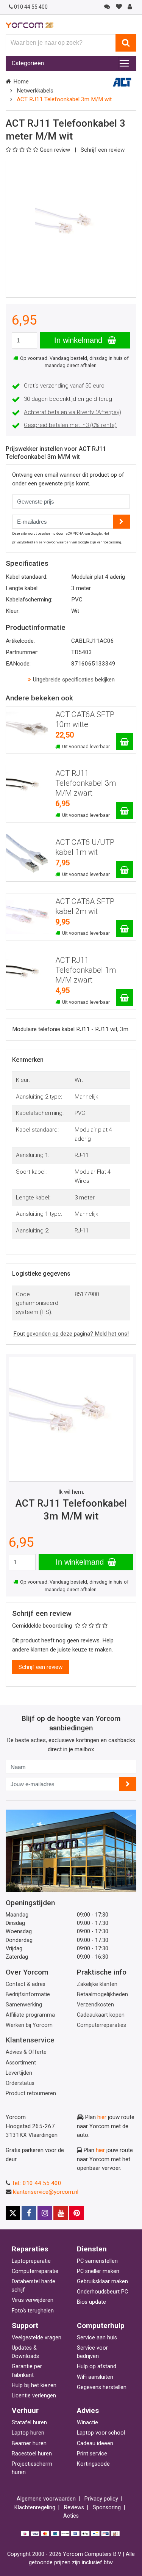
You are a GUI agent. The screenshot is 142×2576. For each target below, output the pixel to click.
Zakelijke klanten (97, 1984)
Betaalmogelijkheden (102, 1994)
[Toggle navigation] (124, 63)
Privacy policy (101, 2499)
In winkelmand (79, 340)
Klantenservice (30, 2040)
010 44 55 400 (31, 7)
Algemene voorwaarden (46, 2499)
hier (102, 2117)
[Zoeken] (126, 43)
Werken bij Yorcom (29, 2025)
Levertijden (19, 2073)
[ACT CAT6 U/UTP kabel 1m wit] (124, 870)
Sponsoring (107, 2508)
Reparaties (30, 2249)
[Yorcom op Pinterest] (76, 2213)
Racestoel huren (32, 2454)
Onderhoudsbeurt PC (102, 2292)
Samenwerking (24, 2005)
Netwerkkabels (35, 91)
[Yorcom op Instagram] (45, 2213)
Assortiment (21, 2063)
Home (21, 82)
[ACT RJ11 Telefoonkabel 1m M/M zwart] (124, 998)
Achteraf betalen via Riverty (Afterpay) (73, 412)
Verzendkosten (95, 2005)
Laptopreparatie (31, 2261)
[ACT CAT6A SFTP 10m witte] (124, 742)
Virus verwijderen (33, 2300)
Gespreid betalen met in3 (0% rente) (70, 425)
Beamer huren (29, 2443)
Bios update (91, 2302)
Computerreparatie (35, 2271)
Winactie (87, 2423)
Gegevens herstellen (102, 2387)
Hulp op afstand (97, 2366)
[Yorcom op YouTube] (61, 2213)
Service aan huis (97, 2338)
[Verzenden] (128, 1784)
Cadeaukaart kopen (101, 2015)
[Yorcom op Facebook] (29, 2213)
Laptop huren (28, 2433)
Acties (71, 2516)
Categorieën (28, 63)
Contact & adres (26, 1984)
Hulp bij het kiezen (34, 2385)
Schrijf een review (103, 150)
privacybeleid (23, 542)
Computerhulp (101, 2326)
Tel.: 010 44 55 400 (37, 2183)
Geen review (56, 150)
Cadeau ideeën (95, 2443)
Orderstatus (20, 2083)
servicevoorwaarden (55, 542)
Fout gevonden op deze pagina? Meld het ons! (71, 1334)
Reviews (74, 2508)
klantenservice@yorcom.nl (46, 2192)
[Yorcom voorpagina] (30, 25)
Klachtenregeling (35, 2508)
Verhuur (25, 2410)
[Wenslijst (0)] (119, 7)
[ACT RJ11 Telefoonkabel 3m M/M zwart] (124, 811)
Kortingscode (93, 2464)
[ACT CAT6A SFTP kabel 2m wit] (124, 929)
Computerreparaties (101, 2025)
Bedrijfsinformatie (28, 1994)
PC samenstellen (97, 2261)
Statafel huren (29, 2423)
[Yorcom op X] (13, 2213)
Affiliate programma (30, 2015)
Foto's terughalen (33, 2311)
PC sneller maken (98, 2271)
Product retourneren (31, 2093)
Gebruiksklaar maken (102, 2282)
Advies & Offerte (26, 2052)
